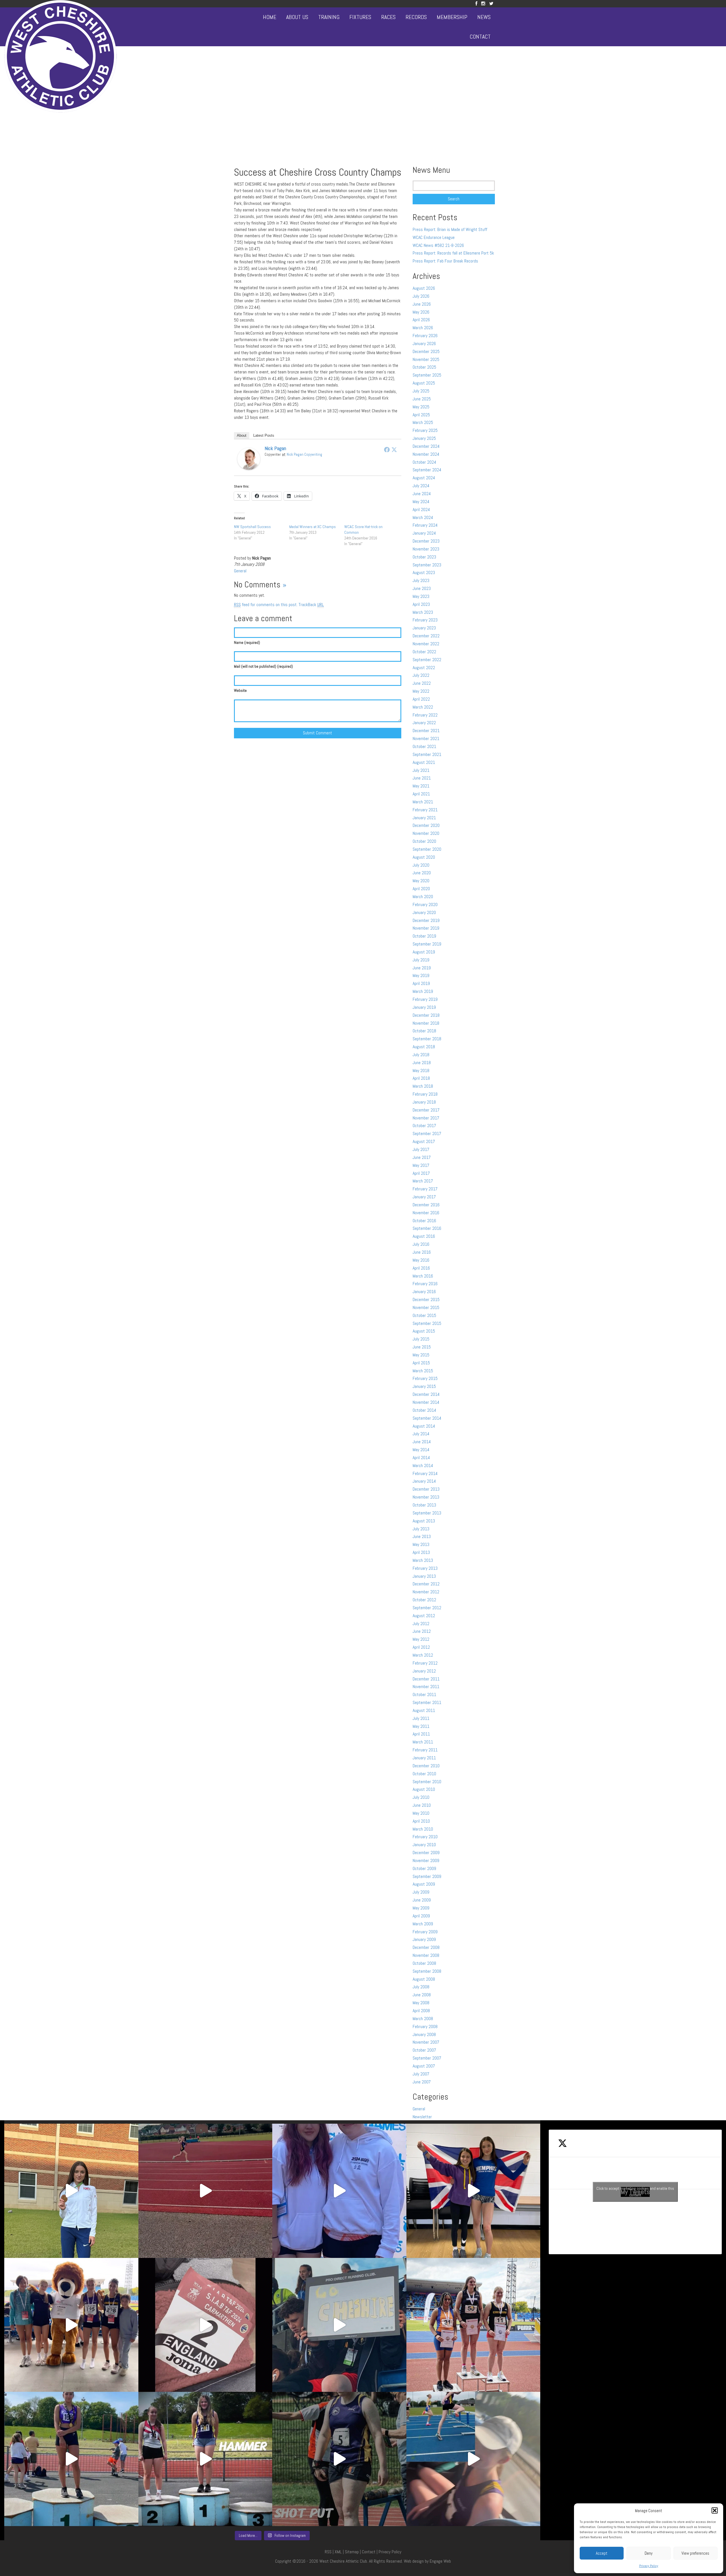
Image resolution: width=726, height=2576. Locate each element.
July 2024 (421, 486)
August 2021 (424, 762)
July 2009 (421, 1892)
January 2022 (424, 723)
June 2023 (422, 588)
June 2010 (422, 1805)
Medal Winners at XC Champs (313, 527)
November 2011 (426, 1687)
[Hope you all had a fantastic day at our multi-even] (205, 2191)
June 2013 (422, 1536)
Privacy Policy (649, 2566)
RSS (328, 2552)
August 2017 (424, 1141)
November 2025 (426, 359)
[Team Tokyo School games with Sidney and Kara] (339, 2191)
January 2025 (424, 438)
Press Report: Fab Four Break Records (445, 261)
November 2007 (426, 2042)
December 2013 (426, 1489)
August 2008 (424, 1979)
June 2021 (422, 778)
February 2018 (425, 1094)
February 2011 (425, 1750)
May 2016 (421, 1260)
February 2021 (425, 810)
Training (329, 17)
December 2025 (426, 351)
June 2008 (422, 1995)
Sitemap (352, 2552)
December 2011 (426, 1679)
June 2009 (422, 1900)
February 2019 (425, 999)
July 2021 (421, 770)
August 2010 (424, 1789)
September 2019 (427, 944)
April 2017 (421, 1173)
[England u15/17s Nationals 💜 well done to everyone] (71, 2325)
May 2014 (421, 1450)
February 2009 (425, 1932)
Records (416, 17)
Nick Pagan (275, 448)
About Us (297, 17)
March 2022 (423, 707)
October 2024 (424, 462)
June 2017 (422, 1157)
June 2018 (422, 1063)
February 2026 (425, 336)
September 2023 (427, 565)
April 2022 (421, 699)
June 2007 (422, 2082)
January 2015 (424, 1386)
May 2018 (421, 1070)
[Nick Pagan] (249, 458)
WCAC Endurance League (434, 237)
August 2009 (424, 1884)
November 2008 (426, 1955)
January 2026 (424, 343)
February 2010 (425, 1837)
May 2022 (421, 691)
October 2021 (424, 746)
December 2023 (426, 541)
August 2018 (424, 1047)
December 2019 (426, 920)
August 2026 (424, 288)
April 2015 (421, 1363)
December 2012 (426, 1584)
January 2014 (424, 1481)
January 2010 (424, 1845)
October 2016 (424, 1221)
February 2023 (425, 620)
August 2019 (424, 952)
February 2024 (425, 525)
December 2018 (426, 1015)
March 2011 (423, 1742)
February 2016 (425, 1284)
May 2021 (421, 786)
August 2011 (424, 1710)
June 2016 (422, 1252)
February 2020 (425, 904)
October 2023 (424, 557)
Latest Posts (264, 435)
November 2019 (426, 928)
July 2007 (421, 2074)
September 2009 (427, 1876)
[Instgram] (483, 4)
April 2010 (421, 1821)
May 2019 (421, 975)
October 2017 (424, 1126)
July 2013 (421, 1529)
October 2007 (424, 2050)
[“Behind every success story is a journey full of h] (473, 2191)
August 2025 (424, 383)
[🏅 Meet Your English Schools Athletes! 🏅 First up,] (339, 2459)
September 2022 (427, 660)
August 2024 (424, 478)
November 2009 (426, 1860)
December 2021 (426, 731)
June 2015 (422, 1347)
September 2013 (427, 1513)
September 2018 (427, 1039)
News (484, 17)
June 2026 (422, 304)
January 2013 (424, 1576)
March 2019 (423, 991)
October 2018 (424, 1031)
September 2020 (427, 849)
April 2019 (421, 983)
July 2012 (421, 1624)
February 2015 (425, 1378)
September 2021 (427, 754)
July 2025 (421, 391)
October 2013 (424, 1505)
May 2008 (421, 2003)
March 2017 (423, 1181)
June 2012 (422, 1631)
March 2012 (423, 1655)
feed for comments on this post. (266, 605)
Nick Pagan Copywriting (304, 454)
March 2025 (423, 422)
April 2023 (421, 604)
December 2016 (426, 1205)
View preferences (695, 2553)
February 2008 (425, 2026)
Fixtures (360, 17)
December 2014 (426, 1394)
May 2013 (421, 1544)
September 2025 (427, 375)
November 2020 (426, 833)
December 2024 (426, 446)
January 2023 (424, 628)
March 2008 (423, 2019)
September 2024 (427, 470)
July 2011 (421, 1718)
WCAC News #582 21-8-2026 (438, 245)
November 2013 (426, 1497)
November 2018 (426, 1023)
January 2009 (424, 1939)
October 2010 (424, 1774)
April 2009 (421, 1916)
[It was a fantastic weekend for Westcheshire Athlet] (205, 2325)
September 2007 (427, 2058)
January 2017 (424, 1197)
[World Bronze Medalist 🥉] (71, 2191)
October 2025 (424, 367)
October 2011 (424, 1694)
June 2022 (422, 683)
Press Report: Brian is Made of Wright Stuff (450, 229)
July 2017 (421, 1149)
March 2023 (423, 612)
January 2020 (424, 912)
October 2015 (424, 1315)
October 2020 (424, 841)
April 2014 (421, 1458)
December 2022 (426, 636)
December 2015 (426, 1299)
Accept (602, 2553)
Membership (452, 17)
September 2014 (427, 1418)
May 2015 (421, 1355)
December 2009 (426, 1853)
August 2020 (424, 857)
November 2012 (426, 1592)
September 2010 (427, 1782)
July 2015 (421, 1339)
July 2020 (421, 865)
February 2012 (425, 1663)
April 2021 (421, 794)
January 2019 (424, 1007)
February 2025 (425, 430)
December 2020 (426, 825)
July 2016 (421, 1244)
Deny (649, 2553)
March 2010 (423, 1829)
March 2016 (423, 1276)
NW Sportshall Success (252, 527)
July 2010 (421, 1797)
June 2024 (422, 494)
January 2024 (424, 533)
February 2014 (425, 1473)
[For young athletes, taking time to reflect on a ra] (473, 2459)
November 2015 (426, 1307)
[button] (715, 2510)
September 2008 (427, 1971)
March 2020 (423, 897)
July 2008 (421, 1987)
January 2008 (424, 2034)
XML (338, 2552)
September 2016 (427, 1228)
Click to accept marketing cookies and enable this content (635, 2192)
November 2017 (426, 1118)
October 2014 (424, 1410)
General (240, 571)
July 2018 (421, 1055)
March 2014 (423, 1465)
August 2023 (424, 572)
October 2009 (424, 1868)
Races (388, 17)
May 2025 (421, 407)
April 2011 (421, 1734)
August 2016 (424, 1236)
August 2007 (424, 2066)
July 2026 (421, 296)
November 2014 (426, 1402)
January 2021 (424, 818)
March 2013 (423, 1560)
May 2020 (421, 881)
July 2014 (421, 1434)
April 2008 (421, 2011)
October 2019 (424, 936)
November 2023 (426, 549)
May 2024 (421, 502)
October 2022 (424, 652)
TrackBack (311, 605)
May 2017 (421, 1165)
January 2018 (424, 1102)
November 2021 (426, 738)
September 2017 (427, 1133)
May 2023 (421, 596)
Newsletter (422, 2117)
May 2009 (421, 1908)
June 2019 (422, 968)
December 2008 (426, 1947)
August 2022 (424, 668)
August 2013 (424, 1521)
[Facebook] (476, 4)
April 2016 (421, 1268)
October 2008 (424, 1963)
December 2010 (426, 1766)
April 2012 (421, 1647)
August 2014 (424, 1426)
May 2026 (421, 312)
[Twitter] (491, 4)
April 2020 (421, 889)
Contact (480, 37)
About (242, 435)
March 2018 (423, 1086)
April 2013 (421, 1552)
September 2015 (427, 1323)
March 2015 (423, 1371)
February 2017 (425, 1189)
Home (270, 17)
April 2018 (421, 1078)
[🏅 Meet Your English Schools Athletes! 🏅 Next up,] (71, 2459)
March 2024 (423, 517)
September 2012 (427, 1608)
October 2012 (424, 1600)
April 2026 (421, 320)
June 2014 (422, 1442)
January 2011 (424, 1758)
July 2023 (421, 580)
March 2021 (423, 802)
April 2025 (421, 415)
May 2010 (421, 1813)
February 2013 (425, 1568)
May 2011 (421, 1726)
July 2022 (421, 675)
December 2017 (426, 1110)
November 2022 (426, 644)
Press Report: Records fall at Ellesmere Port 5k (453, 253)
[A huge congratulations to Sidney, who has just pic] (473, 2325)
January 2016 (424, 1292)
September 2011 (427, 1702)
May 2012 (421, 1639)
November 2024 (426, 454)
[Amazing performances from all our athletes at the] (339, 2325)
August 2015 (424, 1331)
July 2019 (421, 960)
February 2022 (425, 715)
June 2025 (422, 399)
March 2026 (423, 328)
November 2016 (426, 1213)
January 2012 (424, 1671)
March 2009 (423, 1924)
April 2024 (421, 509)
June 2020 (422, 873)
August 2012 (424, 1616)
